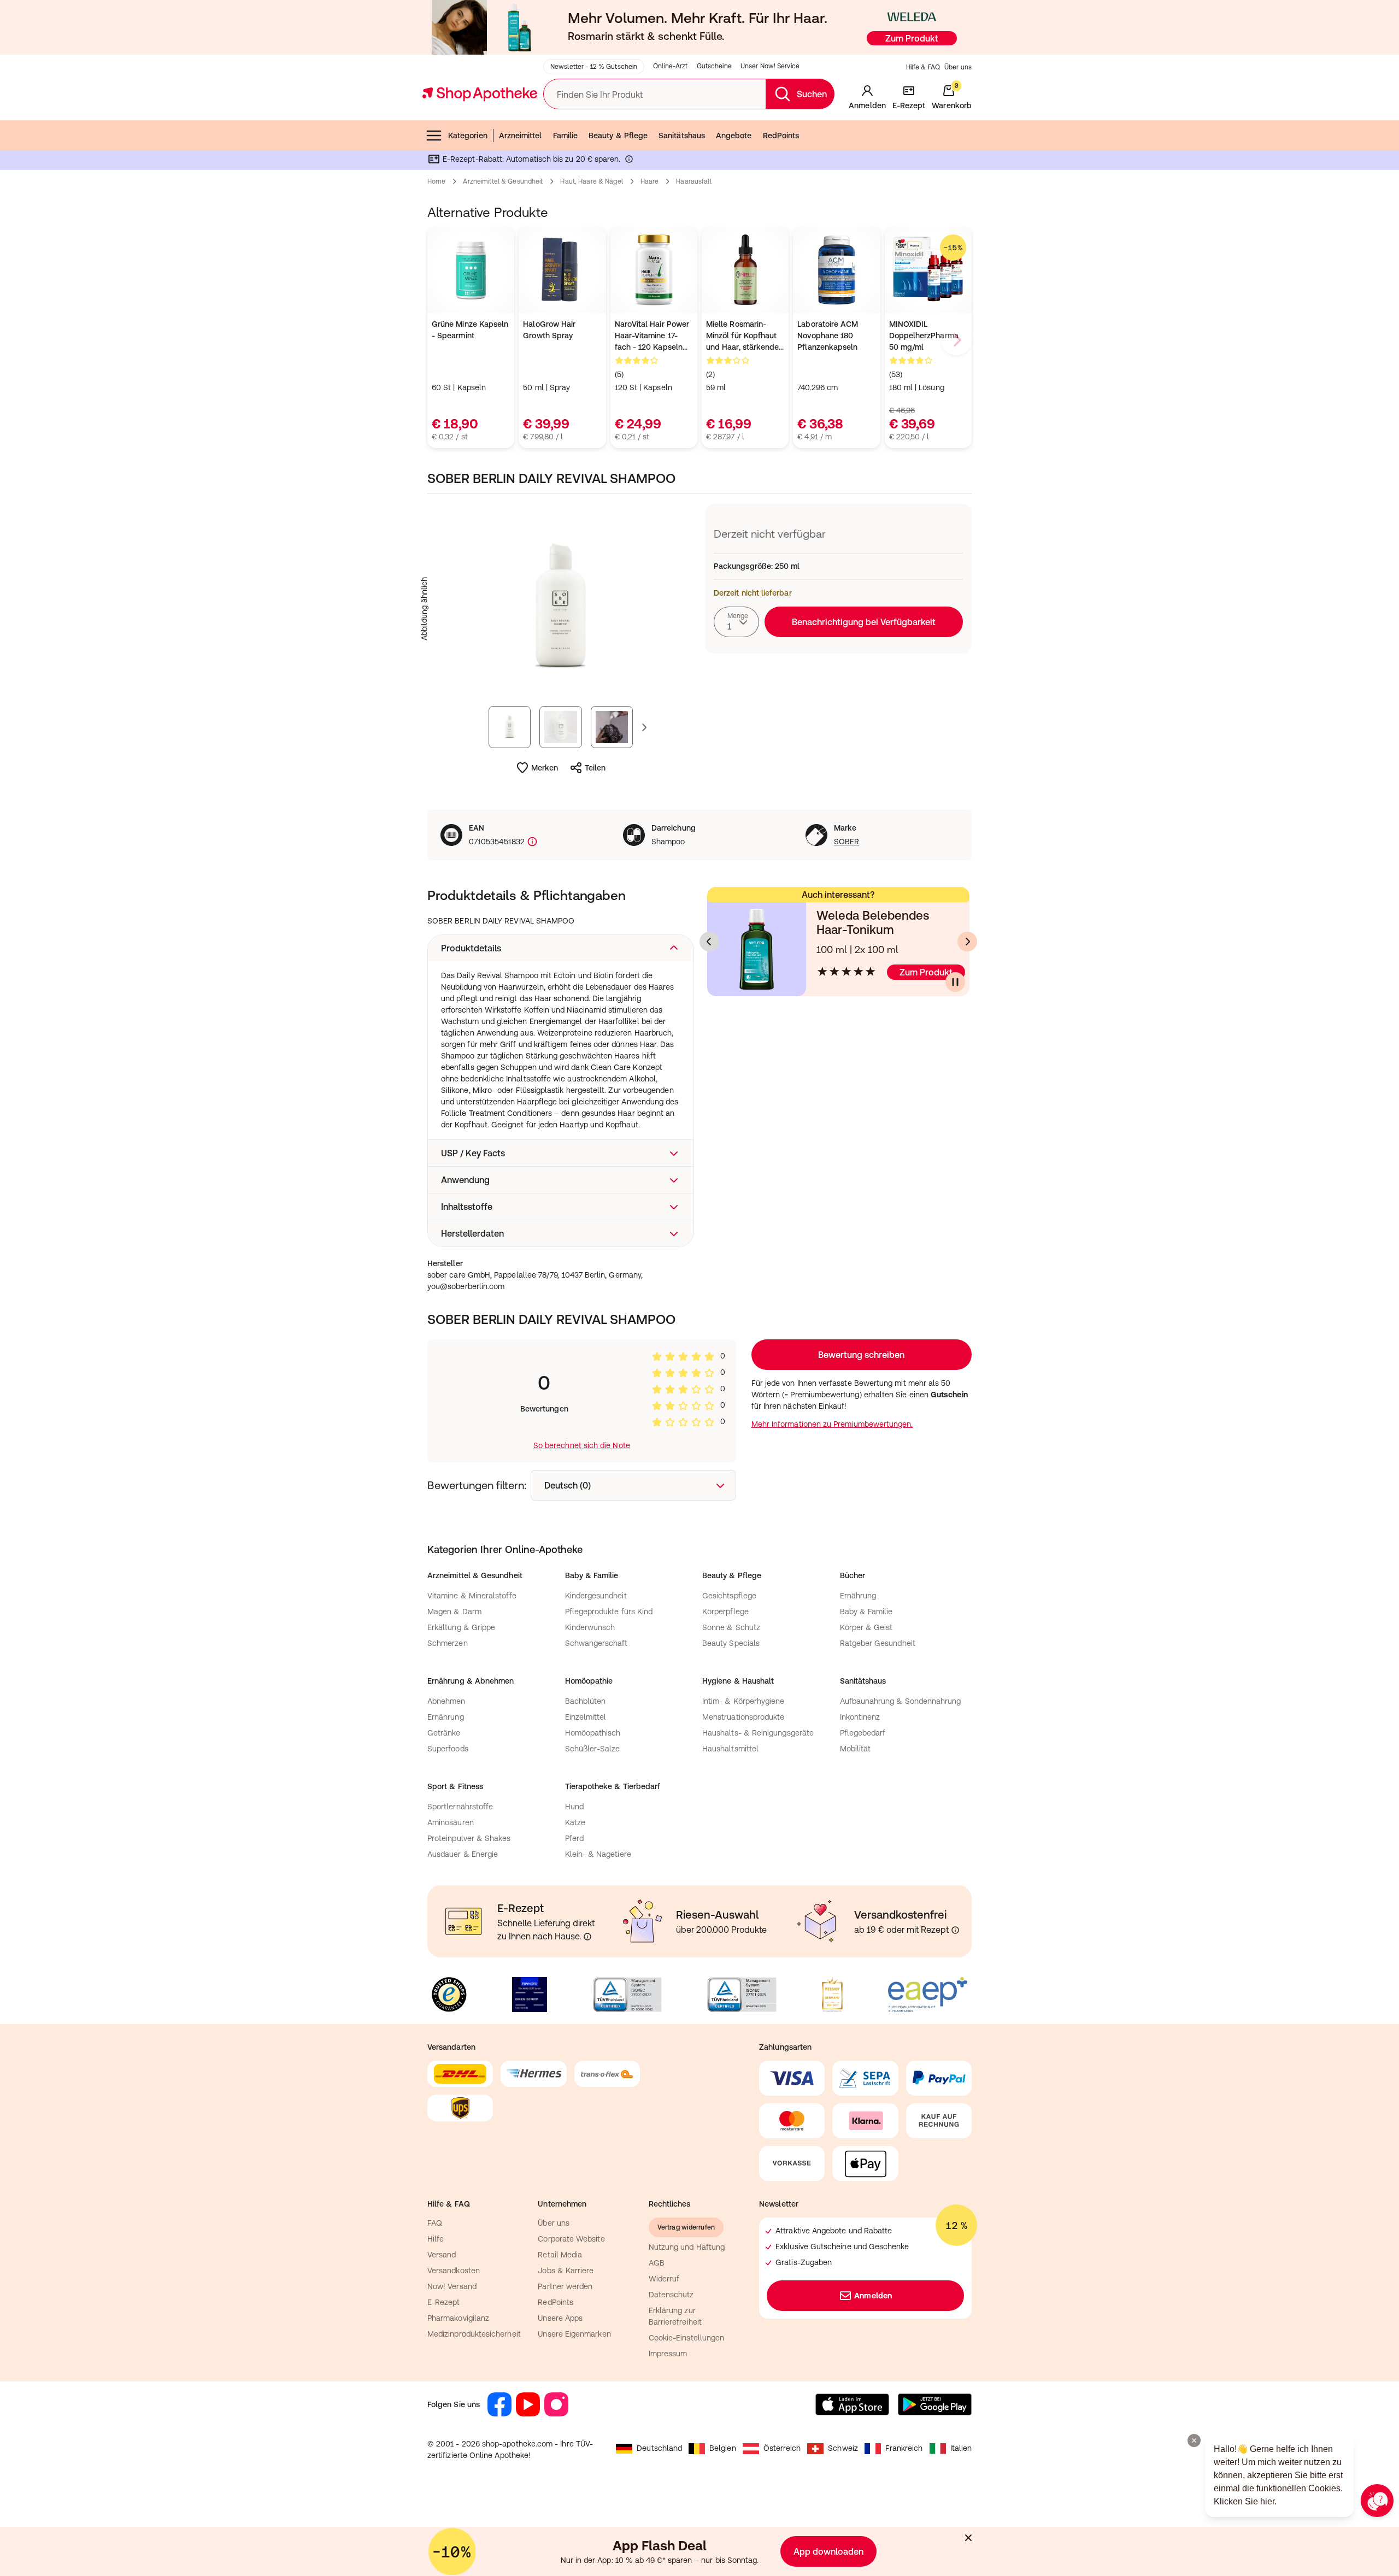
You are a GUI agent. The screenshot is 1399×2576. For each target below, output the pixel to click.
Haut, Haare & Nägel (591, 181)
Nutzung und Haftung (687, 2247)
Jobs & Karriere (566, 2271)
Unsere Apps (560, 2318)
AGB (657, 2263)
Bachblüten (586, 1701)
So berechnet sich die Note (582, 1445)
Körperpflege (725, 1612)
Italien (961, 2448)
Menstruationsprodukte (743, 1717)
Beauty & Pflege (618, 136)
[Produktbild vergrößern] (561, 609)
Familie (566, 136)
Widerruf (664, 2279)
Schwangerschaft (596, 1643)
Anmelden (873, 2296)
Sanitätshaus (682, 136)
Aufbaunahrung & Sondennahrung (901, 1701)
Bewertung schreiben (861, 1355)
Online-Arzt (670, 66)
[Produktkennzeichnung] (531, 842)
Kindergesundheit (596, 1596)
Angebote (734, 136)
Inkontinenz (860, 1717)
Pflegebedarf (863, 1733)
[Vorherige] (709, 942)
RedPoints (781, 136)
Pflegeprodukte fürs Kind (609, 1612)
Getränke (444, 1733)
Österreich (782, 2448)
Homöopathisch (593, 1733)
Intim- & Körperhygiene (743, 1701)
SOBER (847, 842)
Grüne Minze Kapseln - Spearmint (470, 330)
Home (436, 181)
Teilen (595, 768)
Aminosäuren (451, 1822)
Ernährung (858, 1596)
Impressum (668, 2354)
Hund (574, 1807)
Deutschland (659, 2448)
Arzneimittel (521, 136)
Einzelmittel (586, 1717)
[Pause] (955, 982)
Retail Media (560, 2255)
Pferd (574, 1838)
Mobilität (856, 1749)
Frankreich (904, 2448)
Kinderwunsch (590, 1627)
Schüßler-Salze (593, 1749)
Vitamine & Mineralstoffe (472, 1596)
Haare (650, 181)
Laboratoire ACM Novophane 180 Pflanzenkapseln (828, 336)
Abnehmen (446, 1701)
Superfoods (448, 1749)
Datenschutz (671, 2295)
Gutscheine (714, 66)
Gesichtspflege (729, 1596)
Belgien (723, 2448)
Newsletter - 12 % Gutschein (594, 67)
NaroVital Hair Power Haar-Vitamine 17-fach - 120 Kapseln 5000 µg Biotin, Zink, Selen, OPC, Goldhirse (652, 336)
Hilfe (436, 2239)
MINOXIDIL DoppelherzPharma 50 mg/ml (924, 336)
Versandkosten (454, 2271)
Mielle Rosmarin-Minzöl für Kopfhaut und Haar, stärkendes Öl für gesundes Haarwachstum (744, 336)
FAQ (435, 2223)
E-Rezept (444, 2302)
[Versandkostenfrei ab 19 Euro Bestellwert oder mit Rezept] (955, 1930)
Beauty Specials (731, 1643)
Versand (442, 2255)
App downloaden (828, 2551)
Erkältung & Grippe (461, 1627)
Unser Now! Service (770, 66)
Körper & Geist (866, 1627)
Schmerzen (448, 1643)
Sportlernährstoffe (460, 1807)
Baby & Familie (866, 1612)
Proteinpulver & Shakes (469, 1838)
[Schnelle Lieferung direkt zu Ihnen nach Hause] (587, 1937)
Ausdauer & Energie (463, 1854)
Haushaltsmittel (730, 1749)
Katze (575, 1822)
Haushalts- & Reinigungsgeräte (758, 1733)
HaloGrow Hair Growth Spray (549, 330)
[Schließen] (968, 2538)
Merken (545, 768)
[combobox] (736, 622)
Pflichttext (729, 990)
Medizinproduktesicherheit (474, 2334)
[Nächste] (967, 942)
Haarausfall (693, 181)
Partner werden (565, 2286)
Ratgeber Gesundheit (878, 1643)
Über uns (958, 67)
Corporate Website (571, 2239)
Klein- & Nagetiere (598, 1854)
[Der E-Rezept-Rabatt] (629, 161)
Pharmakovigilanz (458, 2318)
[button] (561, 948)
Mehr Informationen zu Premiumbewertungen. (832, 1424)
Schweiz (843, 2448)
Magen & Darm (454, 1612)
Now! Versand (452, 2286)
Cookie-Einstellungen (686, 2338)
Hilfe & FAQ (923, 67)
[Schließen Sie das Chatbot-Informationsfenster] (1194, 2440)
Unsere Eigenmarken (574, 2334)
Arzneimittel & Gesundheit (503, 181)
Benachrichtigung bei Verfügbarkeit (864, 622)
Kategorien (468, 136)
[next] (956, 340)
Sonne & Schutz (731, 1627)
